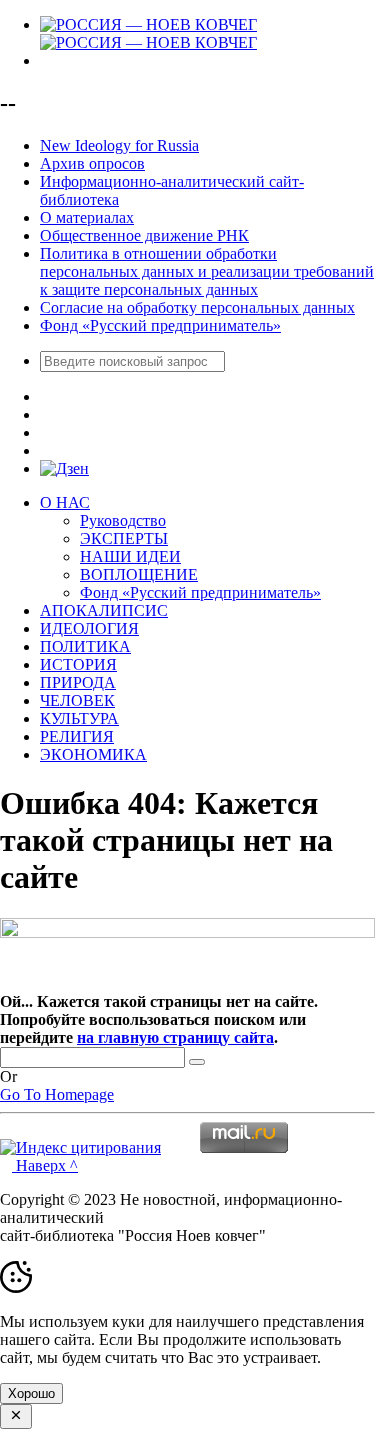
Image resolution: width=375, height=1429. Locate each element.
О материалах (87, 217)
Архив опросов (92, 163)
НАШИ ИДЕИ (130, 556)
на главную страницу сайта (175, 1037)
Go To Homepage (57, 1094)
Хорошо (31, 1393)
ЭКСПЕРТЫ (124, 538)
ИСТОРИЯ (78, 664)
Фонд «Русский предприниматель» (160, 325)
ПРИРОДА (78, 682)
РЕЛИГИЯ (77, 736)
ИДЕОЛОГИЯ (89, 628)
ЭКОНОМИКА (93, 754)
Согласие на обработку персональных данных (197, 307)
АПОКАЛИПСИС (104, 610)
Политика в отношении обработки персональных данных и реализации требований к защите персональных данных (207, 271)
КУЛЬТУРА (79, 718)
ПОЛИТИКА (85, 646)
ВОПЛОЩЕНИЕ (139, 574)
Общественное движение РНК (144, 235)
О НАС (65, 502)
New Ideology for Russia (119, 145)
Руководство (123, 520)
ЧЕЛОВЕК (77, 700)
